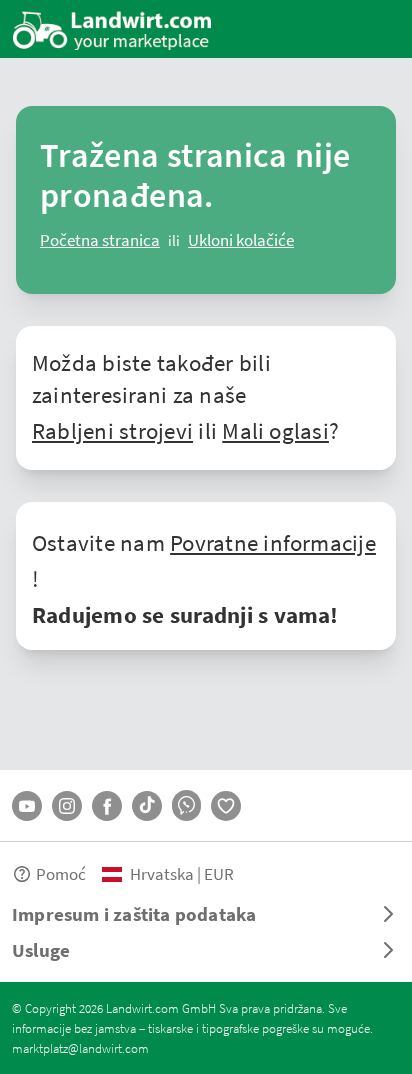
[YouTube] (27, 806)
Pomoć (61, 873)
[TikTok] (147, 806)
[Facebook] (107, 806)
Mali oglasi (275, 430)
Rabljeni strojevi (112, 430)
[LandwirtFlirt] (226, 806)
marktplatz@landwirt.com (80, 1048)
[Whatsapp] (186, 805)
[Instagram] (67, 806)
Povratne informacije (273, 542)
